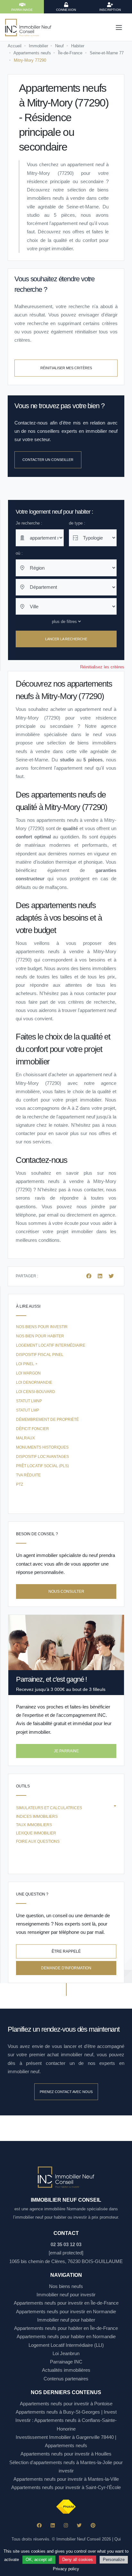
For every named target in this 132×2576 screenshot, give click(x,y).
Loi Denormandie (34, 1382)
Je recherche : (29, 523)
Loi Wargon (28, 1373)
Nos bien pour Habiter (40, 1336)
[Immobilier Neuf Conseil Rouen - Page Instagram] (66, 2525)
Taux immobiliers (34, 1825)
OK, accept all (39, 2560)
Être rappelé (66, 1951)
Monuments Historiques (42, 1447)
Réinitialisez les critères (102, 667)
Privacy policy (66, 2569)
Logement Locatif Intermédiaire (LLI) (66, 2345)
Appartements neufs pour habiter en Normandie (66, 2336)
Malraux (25, 1438)
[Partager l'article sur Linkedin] (101, 1276)
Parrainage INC (66, 2362)
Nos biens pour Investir (42, 1327)
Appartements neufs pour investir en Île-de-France (66, 2303)
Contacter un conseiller (48, 460)
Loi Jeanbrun (66, 2353)
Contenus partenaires (66, 2379)
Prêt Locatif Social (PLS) (42, 1466)
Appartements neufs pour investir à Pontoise (66, 2404)
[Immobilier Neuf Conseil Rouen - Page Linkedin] (53, 2525)
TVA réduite (28, 1475)
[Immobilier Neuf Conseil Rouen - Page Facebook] (39, 2525)
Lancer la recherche (66, 639)
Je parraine (66, 1751)
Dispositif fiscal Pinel (40, 1355)
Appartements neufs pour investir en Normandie (66, 2311)
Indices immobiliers (37, 1817)
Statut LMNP (29, 1401)
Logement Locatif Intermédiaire (51, 1345)
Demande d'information (66, 1968)
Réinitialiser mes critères (66, 368)
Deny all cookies (78, 2560)
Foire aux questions (38, 1841)
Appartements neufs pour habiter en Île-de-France (66, 2328)
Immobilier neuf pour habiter (66, 2320)
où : (19, 553)
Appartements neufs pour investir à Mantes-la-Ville (66, 2479)
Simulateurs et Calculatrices (49, 1808)
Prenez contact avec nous (66, 2092)
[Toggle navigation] (119, 27)
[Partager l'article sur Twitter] (111, 1276)
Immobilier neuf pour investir (66, 2295)
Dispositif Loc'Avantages (42, 1457)
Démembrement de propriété (47, 1420)
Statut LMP (28, 1410)
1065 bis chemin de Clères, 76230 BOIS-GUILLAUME (66, 2261)
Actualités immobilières (66, 2370)
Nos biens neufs (66, 2286)
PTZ (20, 1484)
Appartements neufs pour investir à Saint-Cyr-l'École (66, 2487)
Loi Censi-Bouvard (36, 1392)
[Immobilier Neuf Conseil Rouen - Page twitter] (79, 2525)
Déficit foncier (33, 1429)
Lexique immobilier (36, 1833)
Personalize (114, 2560)
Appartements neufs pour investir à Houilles (66, 2454)
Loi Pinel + (27, 1364)
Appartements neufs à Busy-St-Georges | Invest (66, 2412)
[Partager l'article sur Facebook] (89, 1276)
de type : (77, 523)
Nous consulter (66, 1592)
